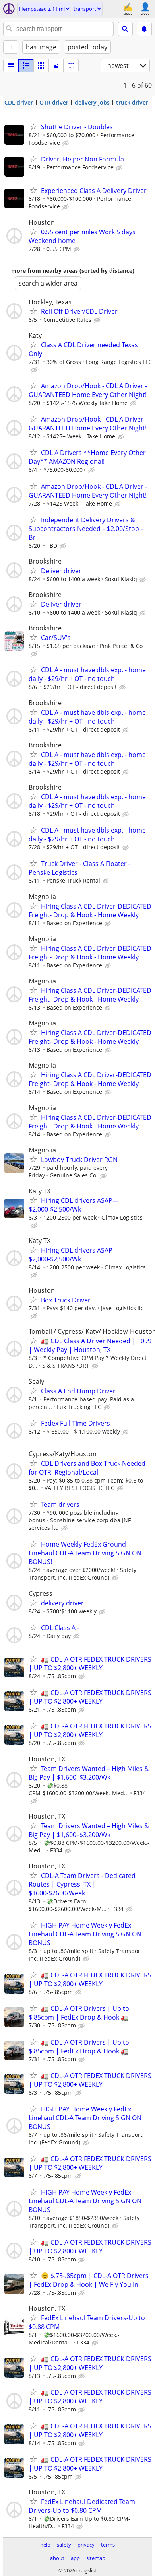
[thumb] (26, 66)
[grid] (41, 66)
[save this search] (144, 29)
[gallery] (56, 66)
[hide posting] (66, 143)
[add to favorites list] (33, 126)
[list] (11, 66)
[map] (71, 66)
